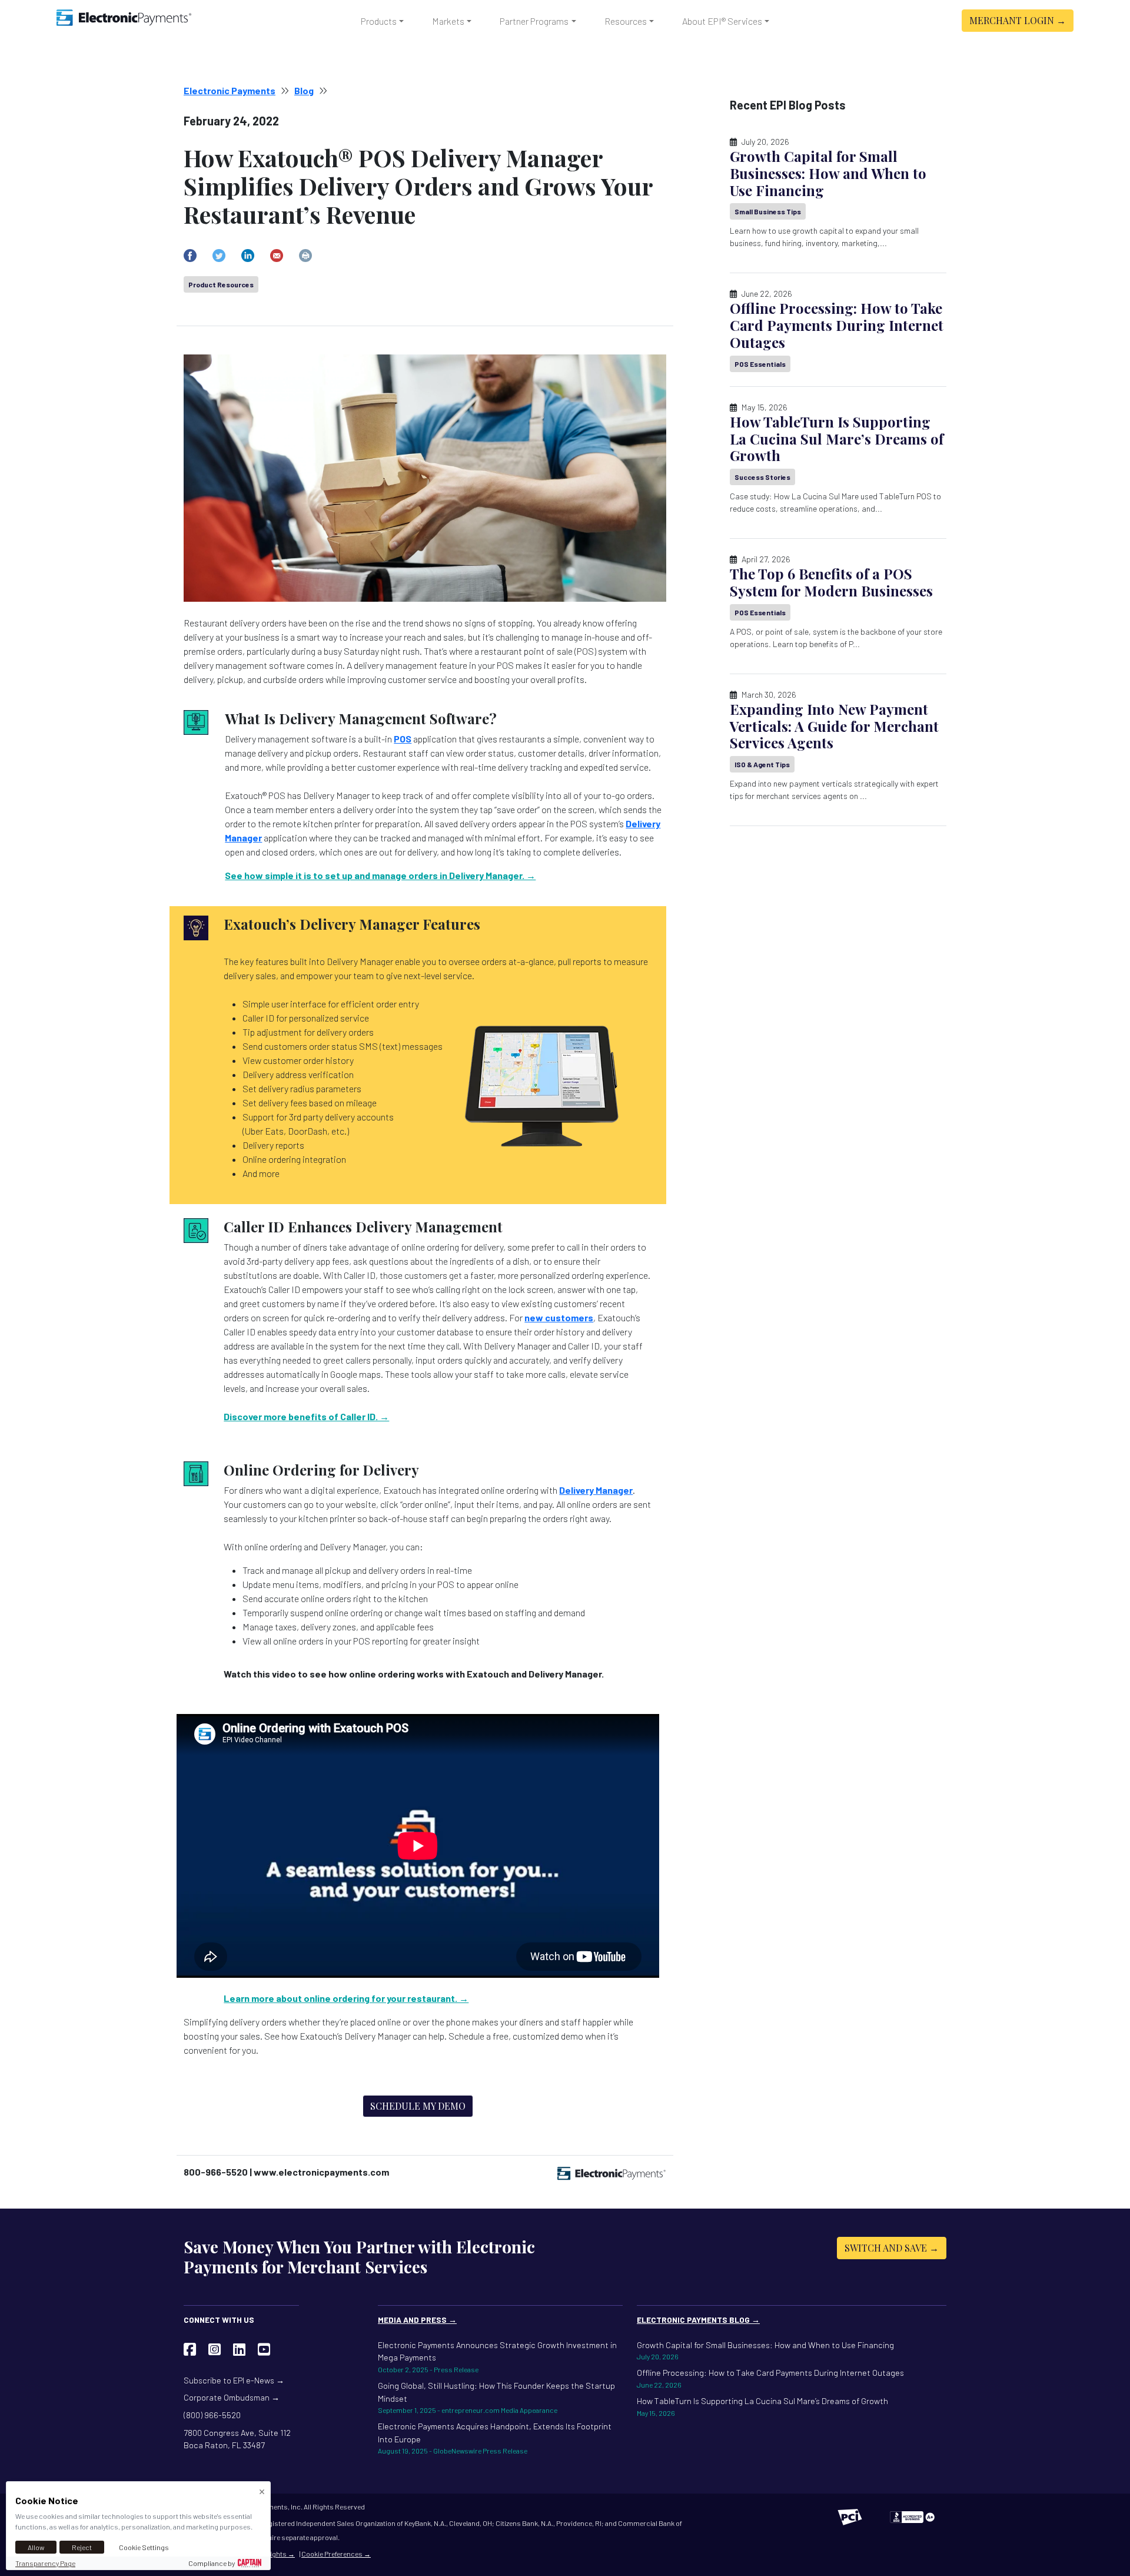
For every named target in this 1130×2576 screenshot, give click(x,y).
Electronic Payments (230, 90)
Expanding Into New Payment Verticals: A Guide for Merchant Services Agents (834, 726)
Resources (626, 21)
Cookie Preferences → (336, 2554)
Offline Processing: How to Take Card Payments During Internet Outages (837, 325)
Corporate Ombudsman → (232, 2397)
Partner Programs (534, 21)
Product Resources (221, 284)
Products (379, 21)
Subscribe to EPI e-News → (234, 2380)
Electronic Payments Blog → (698, 2320)
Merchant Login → (1018, 20)
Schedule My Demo (418, 2106)
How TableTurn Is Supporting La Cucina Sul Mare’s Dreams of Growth (837, 439)
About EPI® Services (722, 21)
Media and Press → (417, 2320)
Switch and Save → (892, 2248)
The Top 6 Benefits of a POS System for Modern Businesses (831, 582)
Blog (304, 90)
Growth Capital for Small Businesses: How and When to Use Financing (828, 173)
